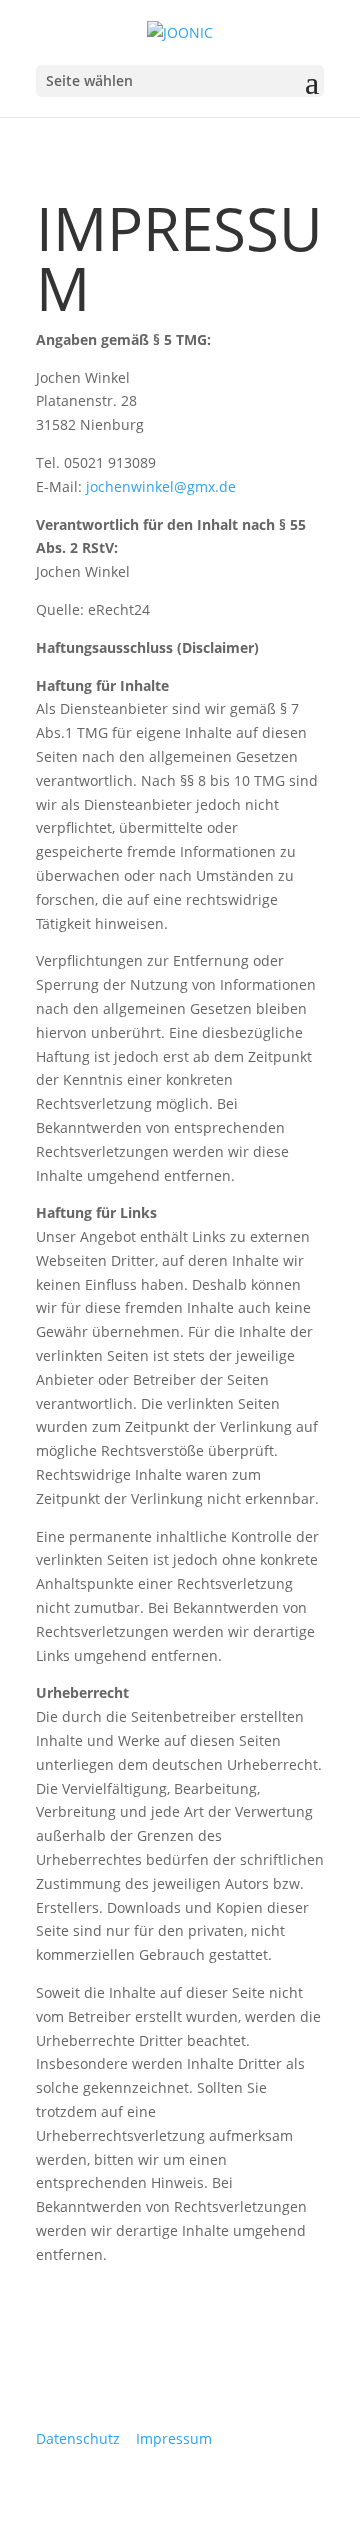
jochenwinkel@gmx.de (161, 486)
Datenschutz (78, 2438)
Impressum (174, 2438)
